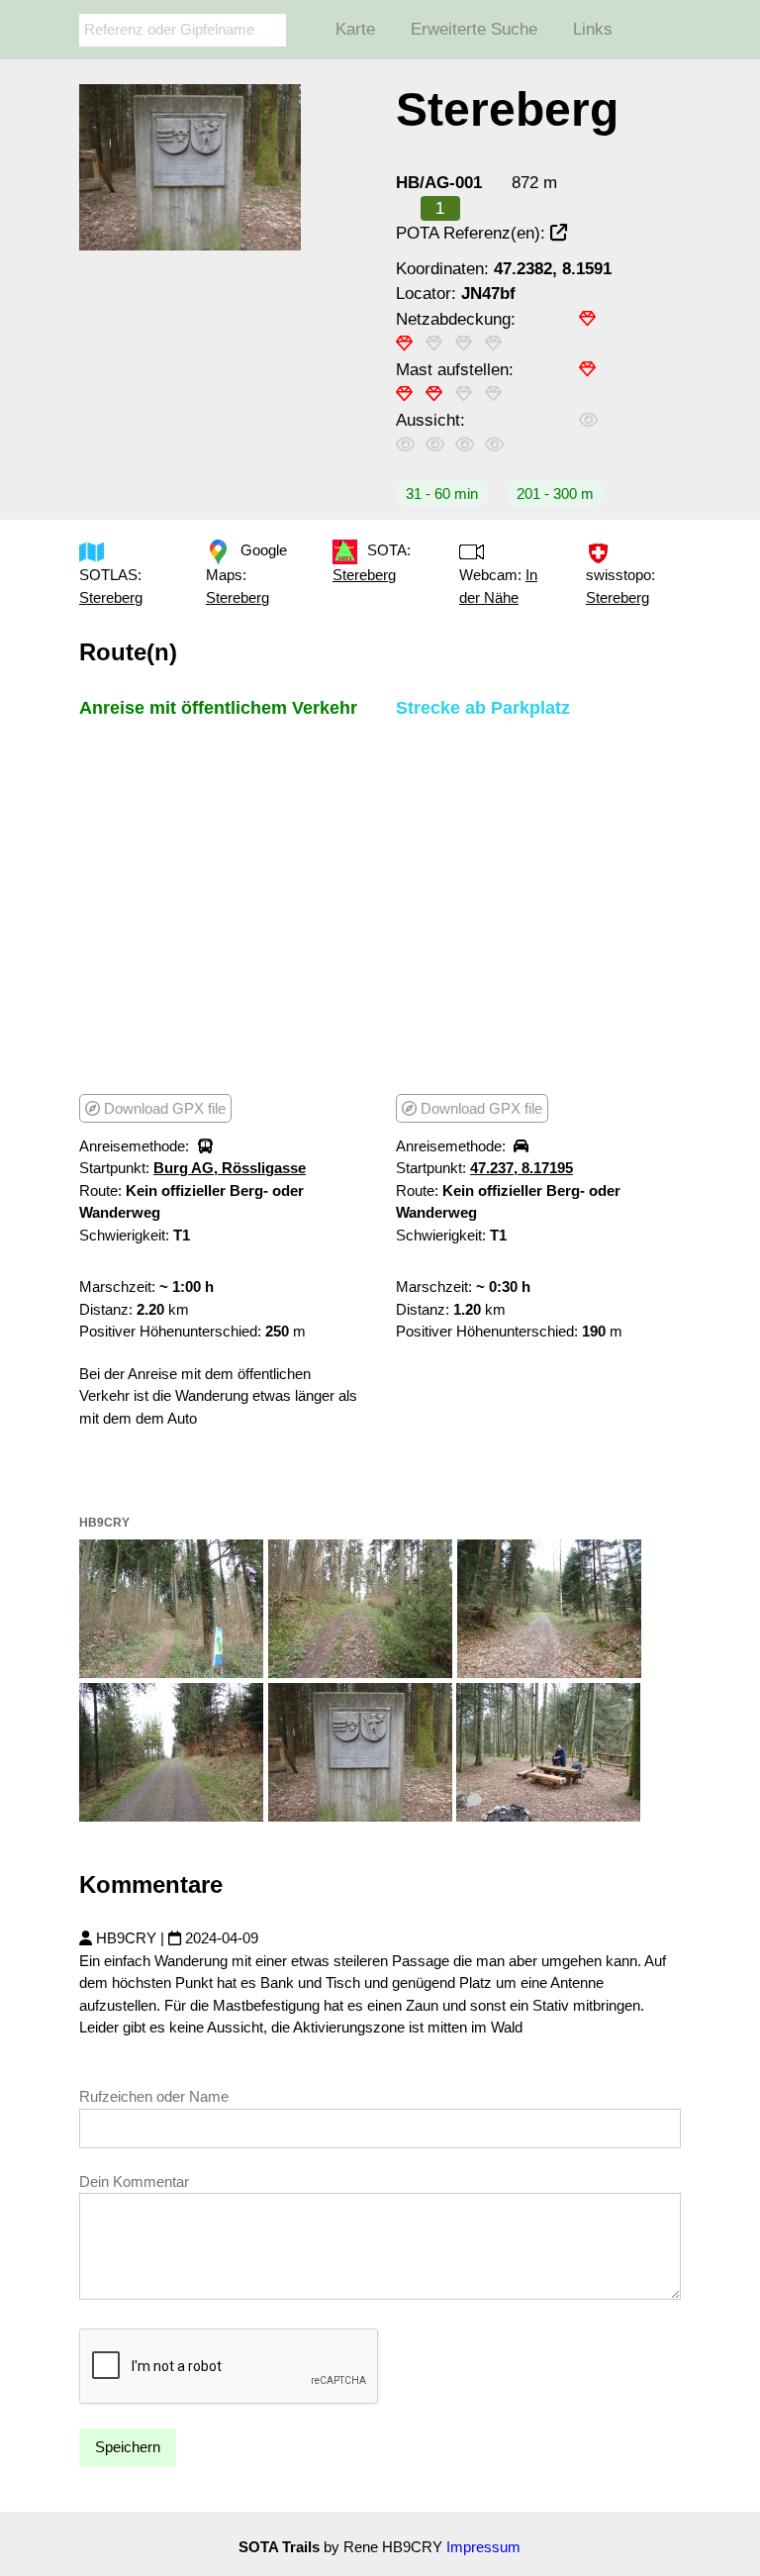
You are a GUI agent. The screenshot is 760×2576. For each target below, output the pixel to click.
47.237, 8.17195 (522, 1168)
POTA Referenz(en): (473, 233)
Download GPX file (163, 1108)
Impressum (483, 2547)
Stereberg (111, 597)
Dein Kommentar (134, 2181)
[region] (222, 905)
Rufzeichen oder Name (154, 2096)
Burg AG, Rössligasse (230, 1168)
